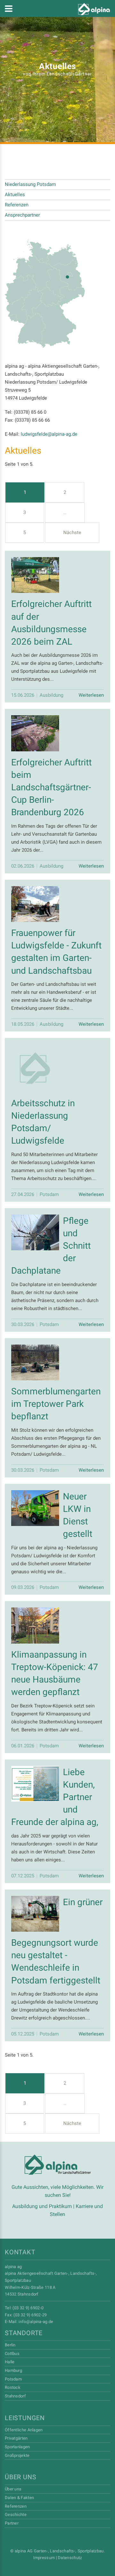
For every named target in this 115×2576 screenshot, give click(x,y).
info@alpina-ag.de (36, 2322)
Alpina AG (58, 2165)
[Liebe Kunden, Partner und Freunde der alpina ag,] (35, 1784)
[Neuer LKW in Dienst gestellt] (35, 1508)
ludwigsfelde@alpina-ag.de (49, 434)
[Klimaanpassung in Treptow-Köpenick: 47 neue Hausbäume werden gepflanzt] (35, 1625)
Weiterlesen (91, 695)
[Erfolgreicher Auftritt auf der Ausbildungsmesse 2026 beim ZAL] (35, 575)
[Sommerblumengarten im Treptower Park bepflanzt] (35, 1363)
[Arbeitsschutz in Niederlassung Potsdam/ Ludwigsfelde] (35, 1068)
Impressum (44, 2558)
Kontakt (20, 2252)
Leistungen (25, 2418)
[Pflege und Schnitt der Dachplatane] (35, 1233)
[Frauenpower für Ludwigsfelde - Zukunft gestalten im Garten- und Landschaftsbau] (35, 904)
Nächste (72, 533)
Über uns (20, 2477)
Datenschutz (70, 2558)
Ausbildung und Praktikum (42, 2206)
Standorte (24, 2333)
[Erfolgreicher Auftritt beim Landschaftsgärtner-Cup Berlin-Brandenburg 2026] (35, 733)
